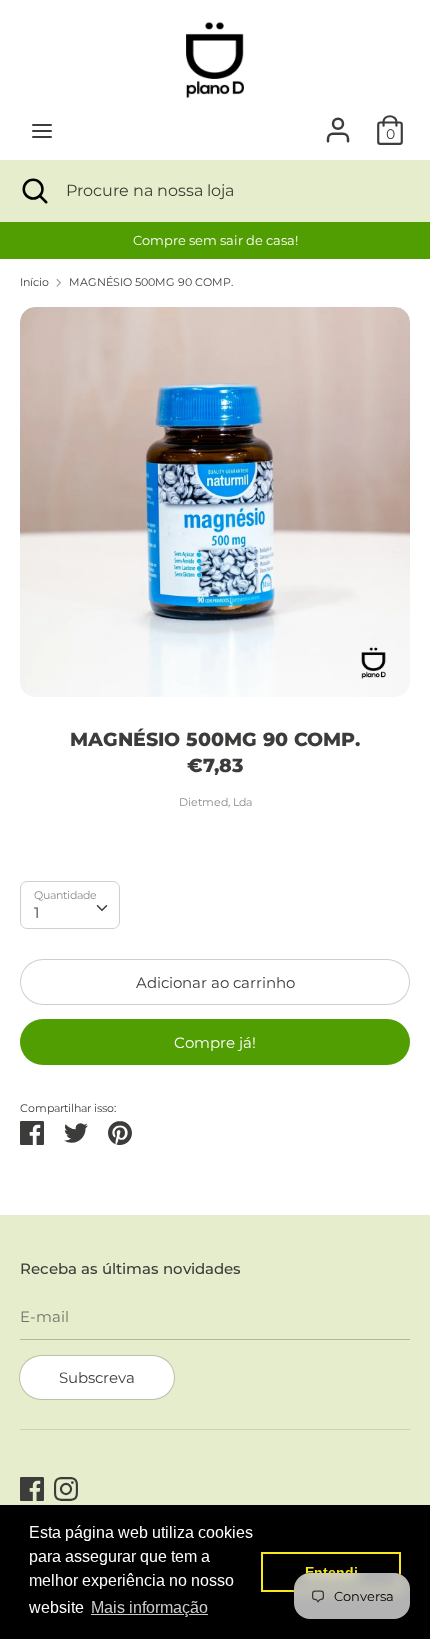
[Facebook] (32, 1486)
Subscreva (97, 1377)
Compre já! (215, 1042)
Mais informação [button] (149, 1607)
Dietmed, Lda (215, 802)
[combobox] (70, 905)
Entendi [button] (331, 1572)
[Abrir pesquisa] (33, 191)
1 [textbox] (36, 912)
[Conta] (338, 121)
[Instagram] (66, 1486)
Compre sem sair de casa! (215, 240)
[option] (215, 240)
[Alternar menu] (42, 130)
